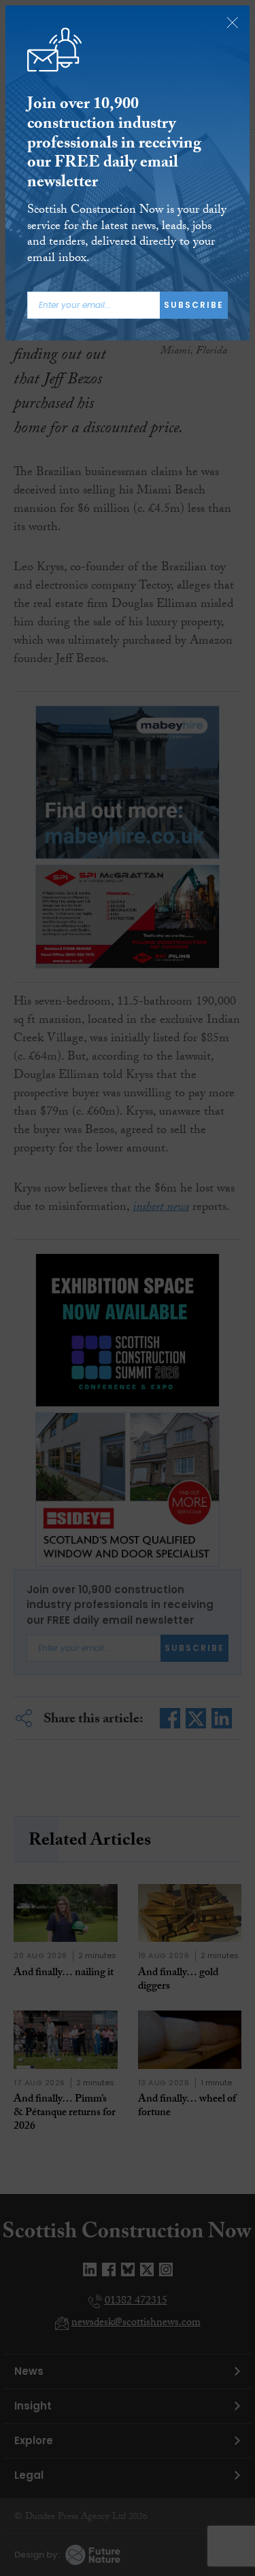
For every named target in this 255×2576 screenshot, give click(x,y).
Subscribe (194, 305)
